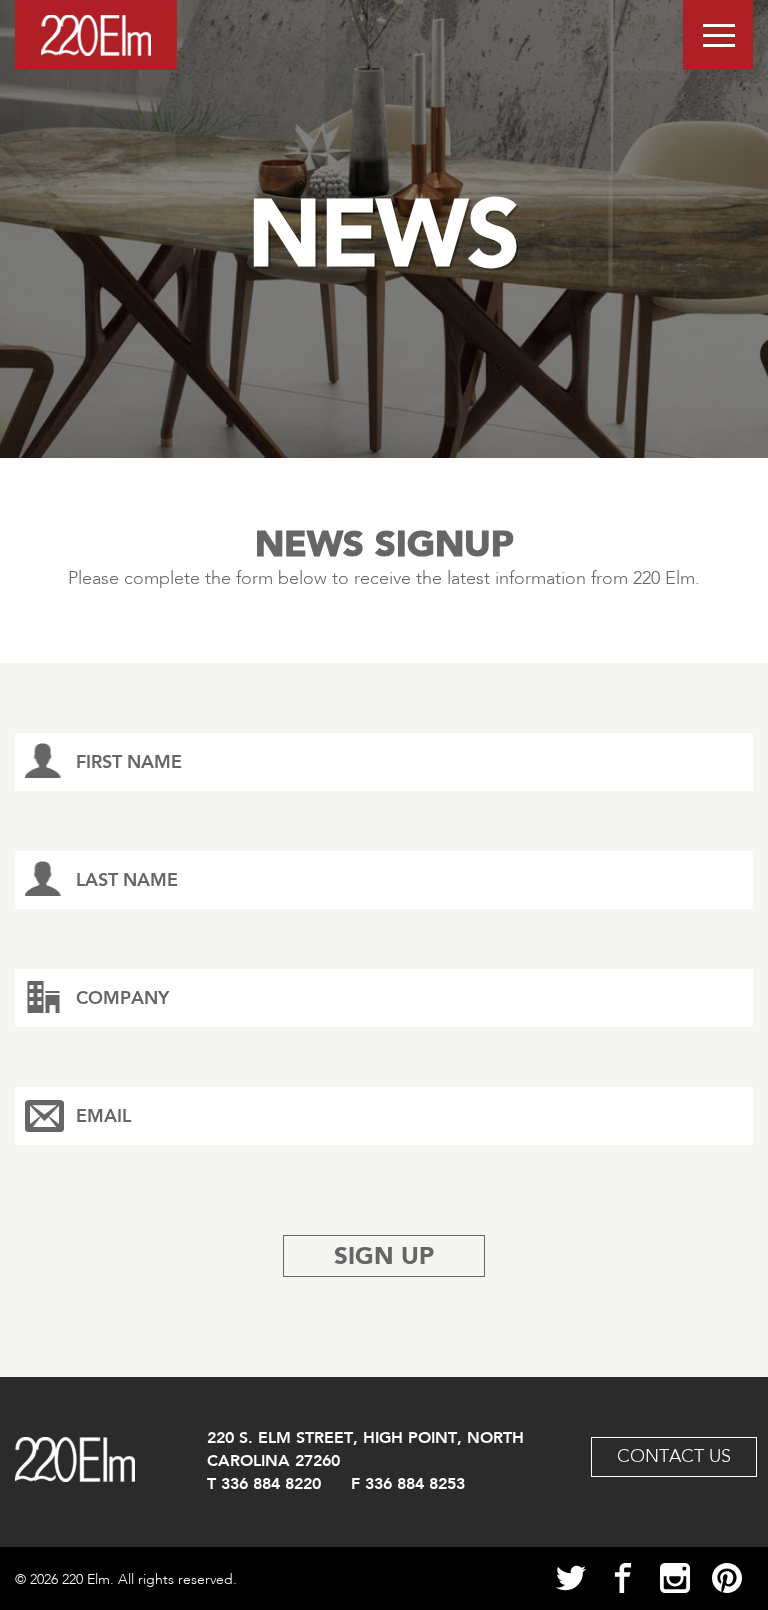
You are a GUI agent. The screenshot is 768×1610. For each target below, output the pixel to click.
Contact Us (674, 1457)
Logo (96, 35)
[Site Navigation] (718, 35)
